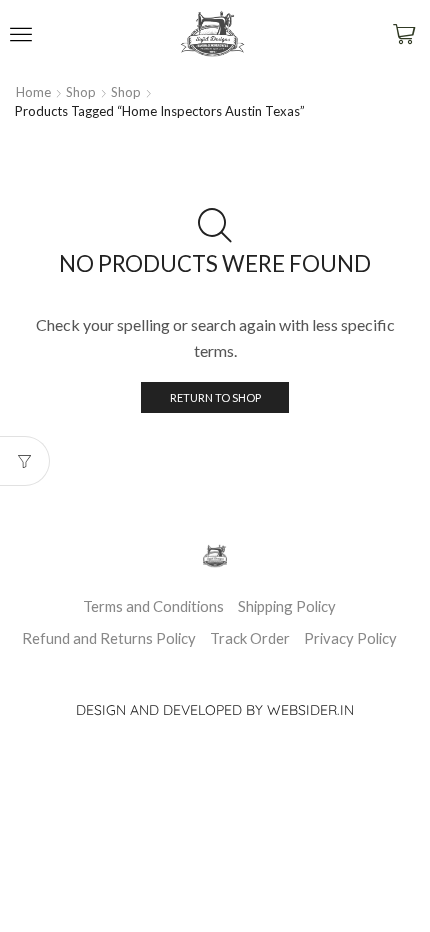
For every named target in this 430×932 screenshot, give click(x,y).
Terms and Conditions (153, 606)
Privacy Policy (350, 638)
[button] (21, 34)
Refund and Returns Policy (109, 638)
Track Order (250, 638)
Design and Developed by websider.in (215, 710)
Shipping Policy (287, 606)
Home (33, 92)
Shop (81, 92)
